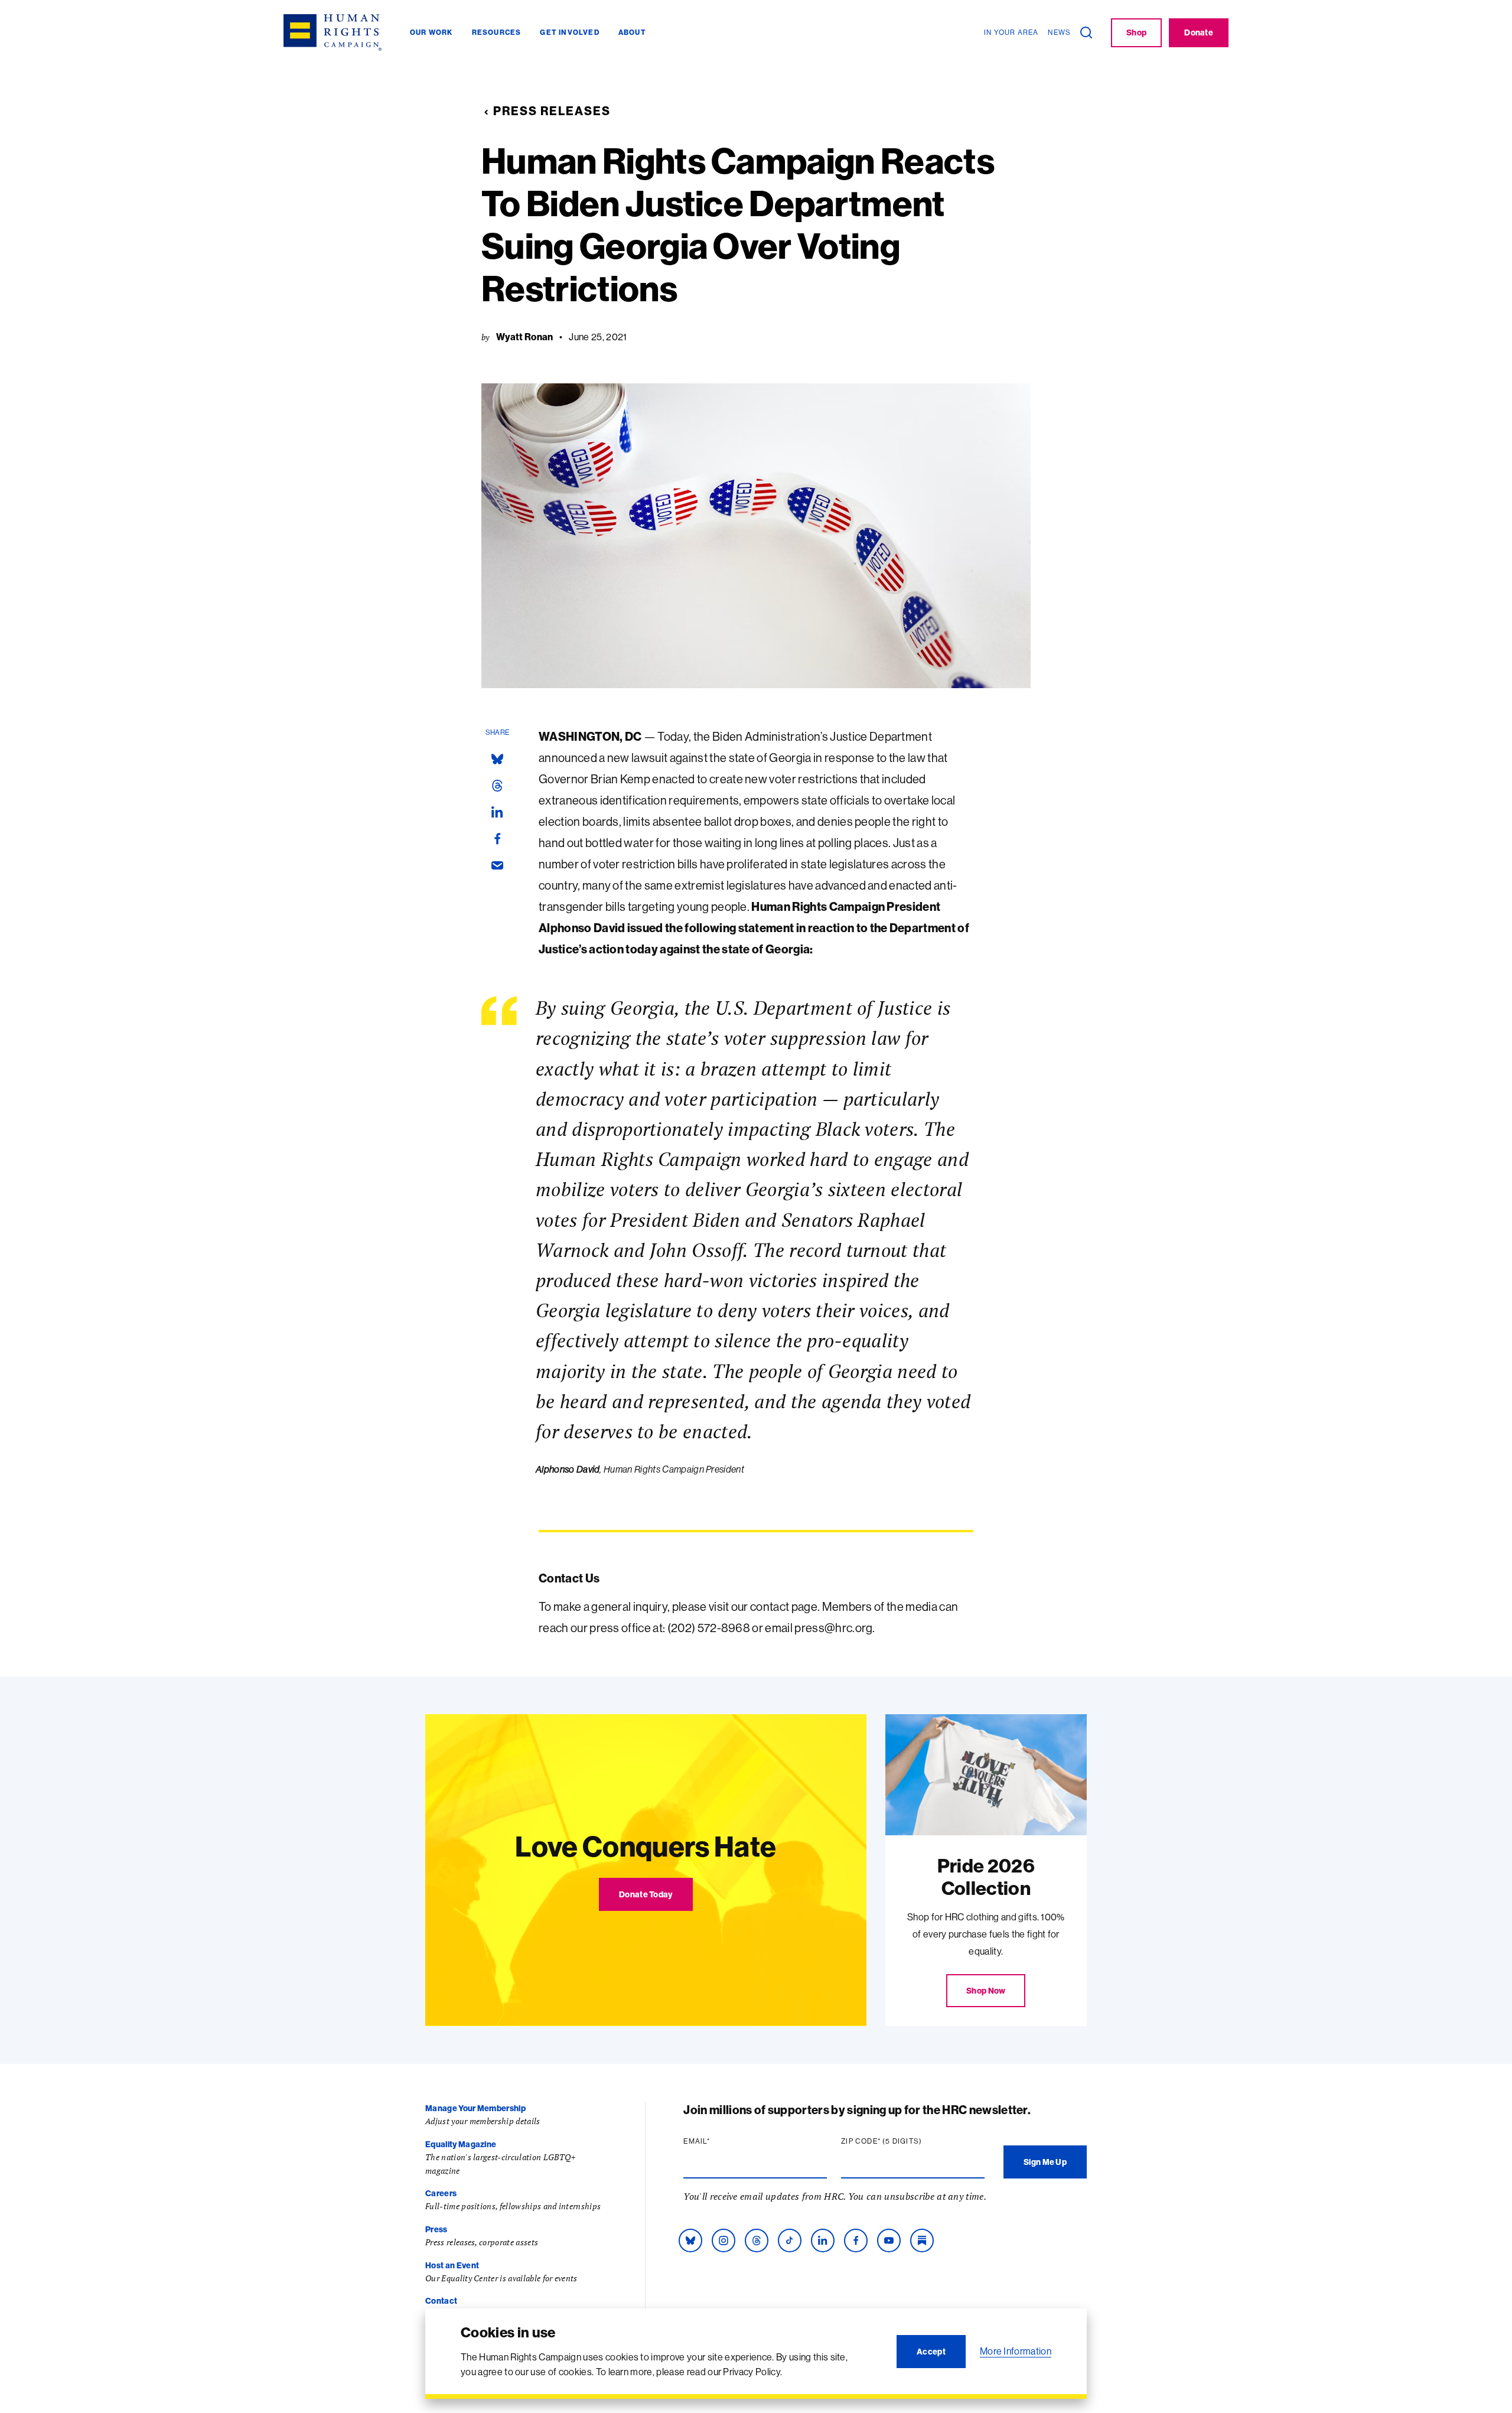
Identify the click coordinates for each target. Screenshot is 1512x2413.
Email (719, 2141)
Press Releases (552, 111)
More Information (1016, 2351)
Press (436, 2229)
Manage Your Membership (475, 2108)
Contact (441, 2301)
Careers (441, 2193)
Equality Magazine (461, 2144)
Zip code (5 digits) (904, 2141)
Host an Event (452, 2265)
